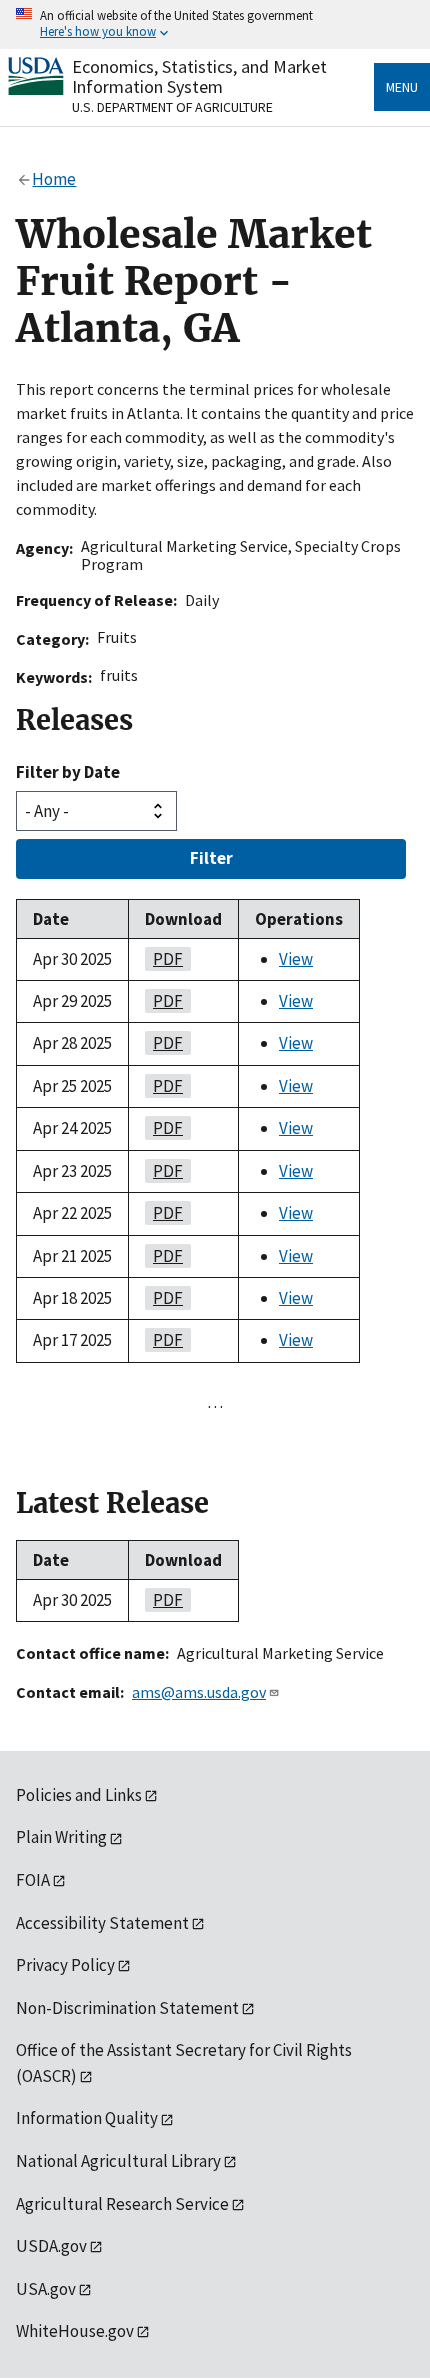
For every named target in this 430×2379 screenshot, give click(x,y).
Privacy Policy (65, 1965)
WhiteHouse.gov (75, 2331)
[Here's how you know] (215, 24)
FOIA (33, 1880)
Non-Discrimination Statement (127, 2008)
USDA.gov (51, 2246)
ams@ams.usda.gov (199, 1692)
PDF (164, 959)
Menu (402, 87)
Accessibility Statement (102, 1923)
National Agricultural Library (118, 2161)
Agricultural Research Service (122, 2204)
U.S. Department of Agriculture (172, 107)
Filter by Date (68, 772)
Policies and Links (79, 1795)
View (296, 959)
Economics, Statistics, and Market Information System (199, 76)
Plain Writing (61, 1837)
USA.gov (46, 2289)
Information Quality (87, 2118)
